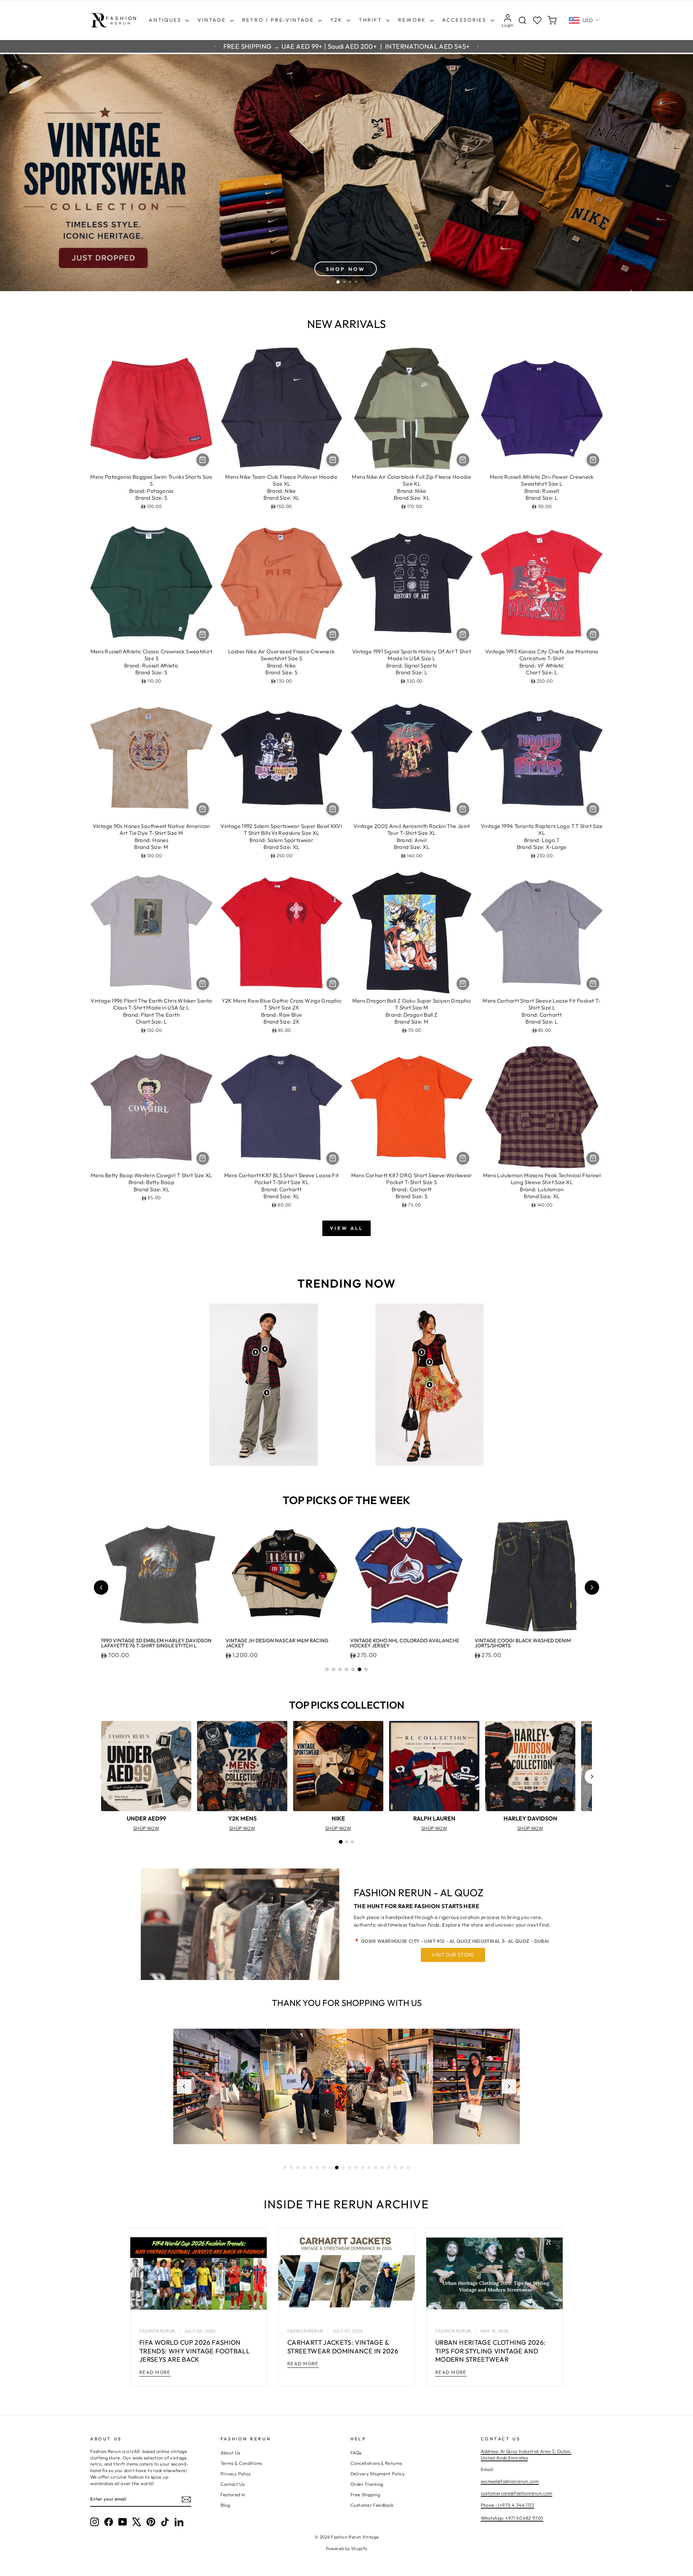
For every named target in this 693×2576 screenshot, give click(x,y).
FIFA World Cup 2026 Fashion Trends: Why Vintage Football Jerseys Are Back (195, 2351)
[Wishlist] (537, 20)
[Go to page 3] (352, 1842)
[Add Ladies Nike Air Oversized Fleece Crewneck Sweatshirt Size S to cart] (333, 634)
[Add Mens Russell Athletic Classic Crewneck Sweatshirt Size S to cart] (203, 634)
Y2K (337, 20)
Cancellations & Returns (376, 2463)
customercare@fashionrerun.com (517, 2493)
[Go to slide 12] (356, 2168)
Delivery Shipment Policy (378, 2474)
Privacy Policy (236, 2474)
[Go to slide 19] (402, 2168)
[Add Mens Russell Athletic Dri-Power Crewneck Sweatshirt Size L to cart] (593, 460)
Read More (155, 2372)
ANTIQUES (166, 20)
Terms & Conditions (241, 2463)
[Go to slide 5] (353, 1669)
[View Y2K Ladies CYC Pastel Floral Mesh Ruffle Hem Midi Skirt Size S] (430, 1385)
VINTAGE (213, 20)
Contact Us (233, 2484)
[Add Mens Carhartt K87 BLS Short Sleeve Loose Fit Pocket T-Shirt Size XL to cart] (333, 1158)
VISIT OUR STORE (453, 1955)
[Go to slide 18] (395, 2168)
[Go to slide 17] (389, 2168)
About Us (230, 2453)
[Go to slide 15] (376, 2168)
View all (346, 1228)
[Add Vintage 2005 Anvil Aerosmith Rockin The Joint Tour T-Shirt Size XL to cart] (463, 809)
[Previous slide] (101, 1587)
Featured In (233, 2494)
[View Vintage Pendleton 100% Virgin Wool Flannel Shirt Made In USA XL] (256, 1352)
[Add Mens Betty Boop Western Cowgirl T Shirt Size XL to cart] (203, 1158)
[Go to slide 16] (382, 2168)
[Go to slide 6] (359, 1669)
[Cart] (552, 20)
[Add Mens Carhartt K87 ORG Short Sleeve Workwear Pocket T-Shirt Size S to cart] (463, 1158)
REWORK (413, 20)
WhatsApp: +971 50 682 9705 (512, 2518)
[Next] (592, 1777)
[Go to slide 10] (343, 2168)
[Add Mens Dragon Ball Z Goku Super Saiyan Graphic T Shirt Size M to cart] (463, 984)
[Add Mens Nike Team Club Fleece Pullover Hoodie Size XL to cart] (333, 460)
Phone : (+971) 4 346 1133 (507, 2505)
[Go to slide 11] (350, 2168)
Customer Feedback (372, 2505)
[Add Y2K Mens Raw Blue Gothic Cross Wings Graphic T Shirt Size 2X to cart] (333, 984)
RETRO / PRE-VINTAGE (279, 20)
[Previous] (101, 1777)
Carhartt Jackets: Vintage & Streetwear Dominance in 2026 (343, 2347)
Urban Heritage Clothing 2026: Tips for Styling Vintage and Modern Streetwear (490, 2351)
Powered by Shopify (347, 2548)
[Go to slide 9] (337, 2168)
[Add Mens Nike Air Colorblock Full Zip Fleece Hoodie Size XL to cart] (463, 460)
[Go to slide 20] (408, 2168)
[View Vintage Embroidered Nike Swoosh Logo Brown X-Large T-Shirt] (265, 1349)
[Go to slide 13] (363, 2168)
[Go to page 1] (341, 1842)
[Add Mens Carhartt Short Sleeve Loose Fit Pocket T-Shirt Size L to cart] (593, 984)
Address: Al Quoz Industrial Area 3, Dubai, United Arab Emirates (526, 2454)
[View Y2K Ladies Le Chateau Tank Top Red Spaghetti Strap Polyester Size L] (430, 1362)
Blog (225, 2505)
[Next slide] (592, 1587)
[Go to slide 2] (334, 1669)
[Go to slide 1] (327, 1669)
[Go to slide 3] (340, 1669)
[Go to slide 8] (330, 2168)
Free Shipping (365, 2494)
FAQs (356, 2453)
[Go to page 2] (346, 1842)
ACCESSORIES (465, 20)
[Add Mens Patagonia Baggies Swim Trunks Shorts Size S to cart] (203, 460)
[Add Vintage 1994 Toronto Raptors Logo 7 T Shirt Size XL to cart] (593, 809)
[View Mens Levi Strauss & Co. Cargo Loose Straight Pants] (267, 1393)
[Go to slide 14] (369, 2168)
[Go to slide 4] (346, 1669)
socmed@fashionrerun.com (510, 2481)
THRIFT (372, 20)
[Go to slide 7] (366, 1669)
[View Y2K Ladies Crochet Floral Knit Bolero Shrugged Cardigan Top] (422, 1352)
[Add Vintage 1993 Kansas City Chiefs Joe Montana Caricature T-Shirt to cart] (593, 634)
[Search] (522, 20)
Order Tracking (367, 2484)
